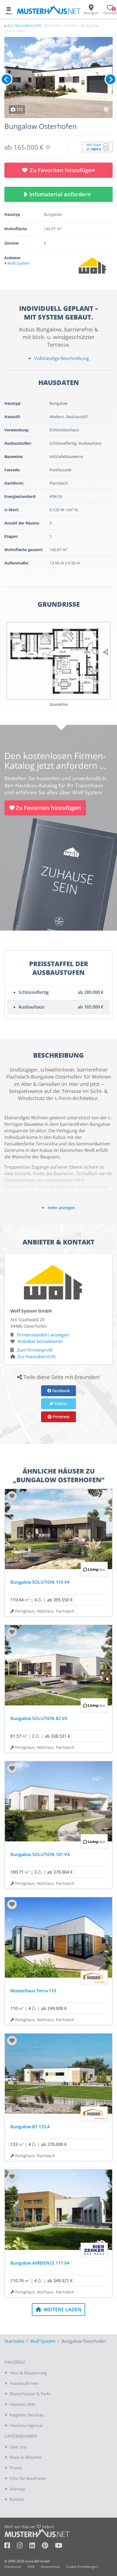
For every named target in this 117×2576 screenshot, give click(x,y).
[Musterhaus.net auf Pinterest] (48, 2546)
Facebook (61, 1391)
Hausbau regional (26, 2425)
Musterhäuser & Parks (30, 2394)
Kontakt (17, 2499)
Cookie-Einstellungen (82, 2567)
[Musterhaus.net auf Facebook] (11, 2546)
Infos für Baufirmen (28, 2478)
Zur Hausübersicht (24, 25)
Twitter (61, 1404)
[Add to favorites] (12, 1496)
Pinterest (61, 1417)
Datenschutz (50, 2567)
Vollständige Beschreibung (61, 358)
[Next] (110, 79)
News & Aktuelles (26, 2457)
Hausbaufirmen (24, 2383)
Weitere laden (62, 2309)
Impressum (13, 2567)
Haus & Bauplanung (28, 2373)
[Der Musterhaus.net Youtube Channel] (59, 2546)
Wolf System (43, 2341)
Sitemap (17, 2489)
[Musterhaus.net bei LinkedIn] (36, 2546)
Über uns (18, 2447)
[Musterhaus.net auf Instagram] (23, 2546)
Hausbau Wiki (22, 2404)
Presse (16, 2468)
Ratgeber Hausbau (27, 2415)
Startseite (14, 2341)
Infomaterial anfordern (61, 194)
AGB (31, 2567)
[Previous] (7, 79)
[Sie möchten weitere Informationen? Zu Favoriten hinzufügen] (59, 78)
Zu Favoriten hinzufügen (62, 170)
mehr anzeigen (61, 1208)
